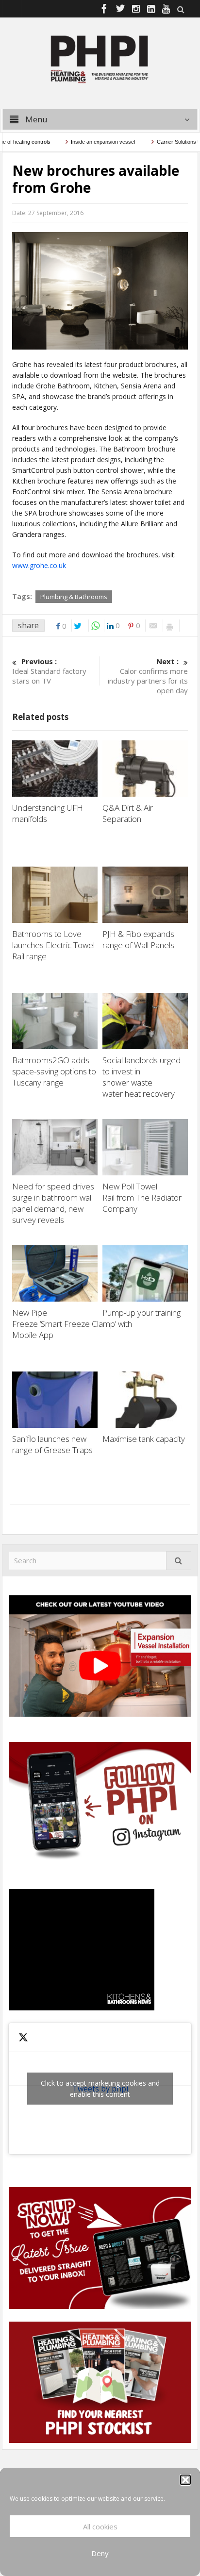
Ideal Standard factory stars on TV (49, 671)
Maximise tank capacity (145, 1439)
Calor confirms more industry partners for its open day (148, 676)
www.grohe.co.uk (39, 565)
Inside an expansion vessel (84, 142)
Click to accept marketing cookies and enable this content (100, 2089)
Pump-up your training (142, 1313)
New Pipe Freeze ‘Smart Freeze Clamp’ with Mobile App (72, 1324)
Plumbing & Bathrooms (74, 597)
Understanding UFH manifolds (48, 813)
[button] (185, 2480)
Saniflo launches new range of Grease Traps (54, 1444)
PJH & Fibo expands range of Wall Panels (139, 939)
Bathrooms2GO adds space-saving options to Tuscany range (54, 1071)
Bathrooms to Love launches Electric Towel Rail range (53, 945)
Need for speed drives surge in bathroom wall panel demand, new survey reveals (53, 1203)
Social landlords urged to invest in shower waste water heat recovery (142, 1077)
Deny (100, 2553)
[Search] (179, 1561)
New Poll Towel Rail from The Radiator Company (142, 1197)
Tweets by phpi (100, 2089)
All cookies (100, 2526)
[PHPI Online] (100, 58)
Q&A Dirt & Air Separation (128, 813)
